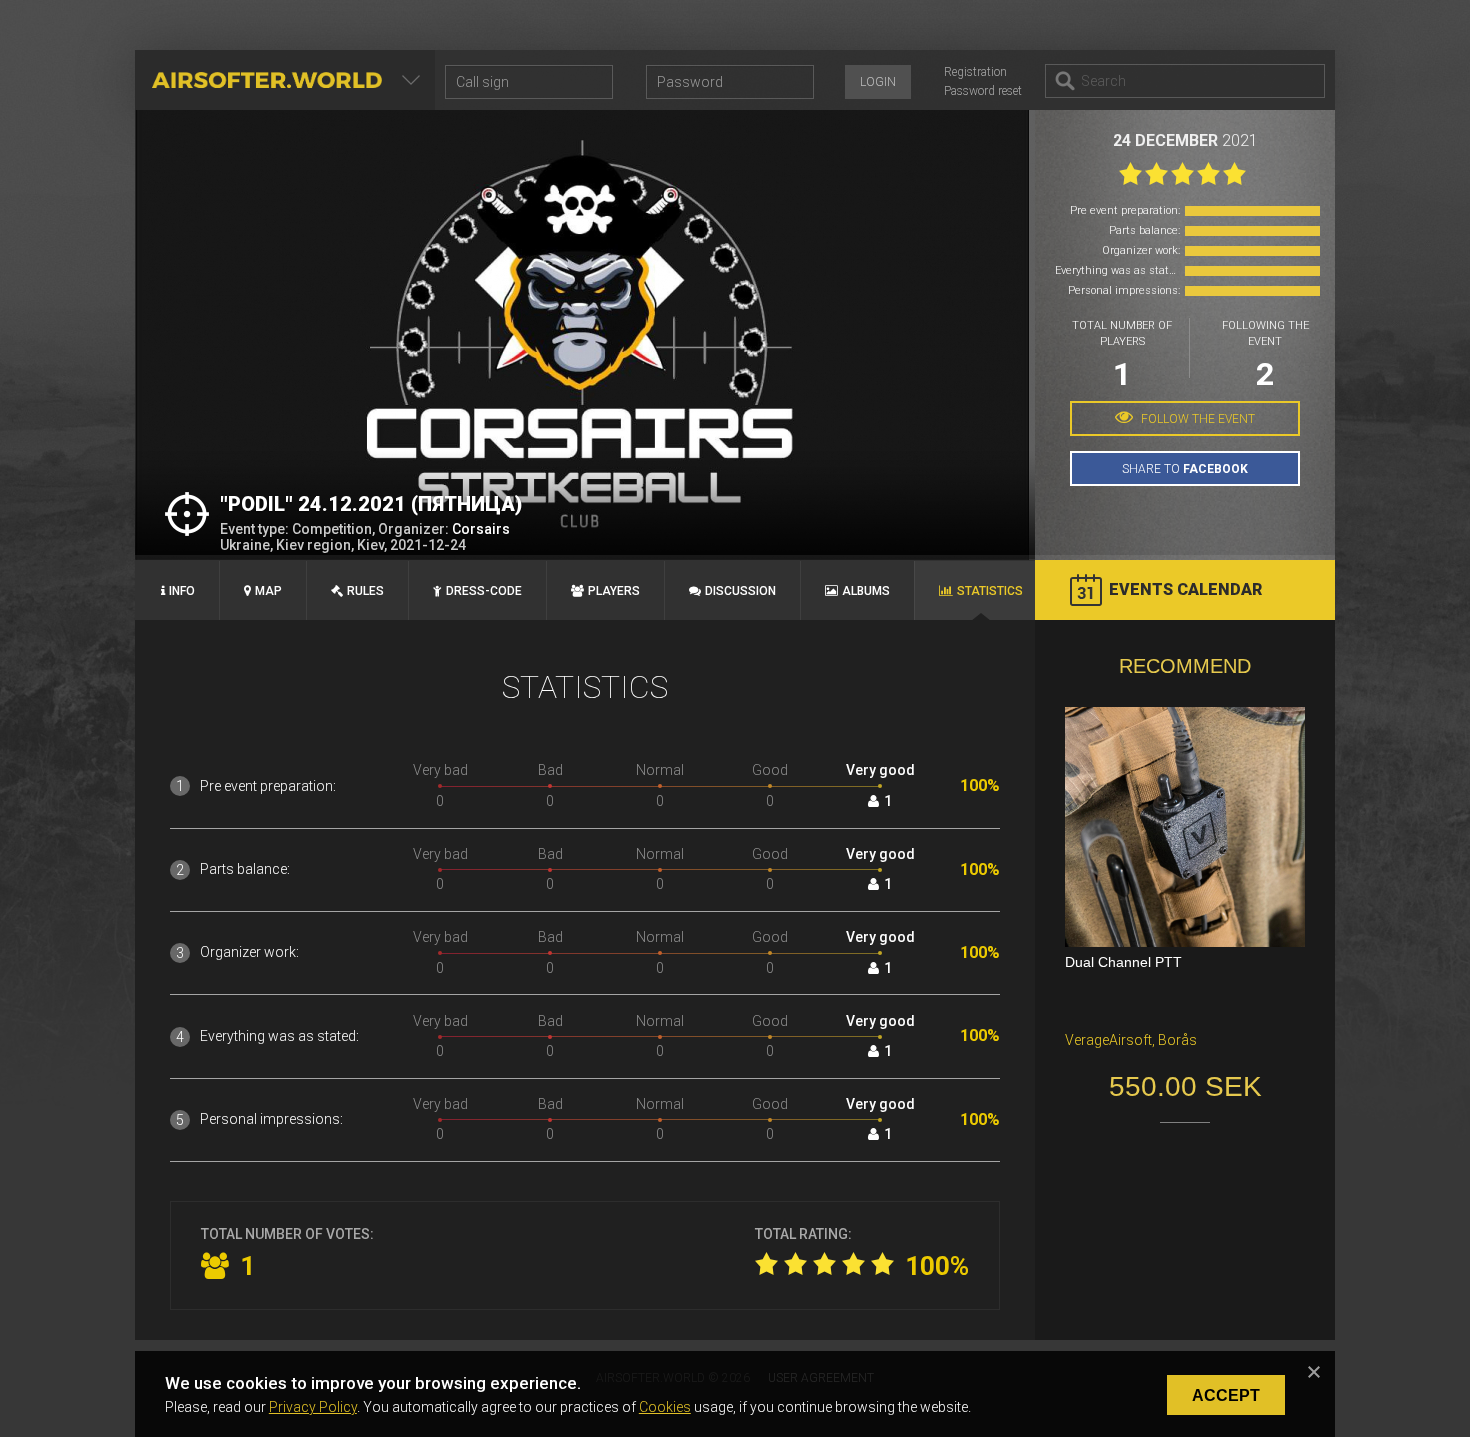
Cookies (665, 1407)
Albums (866, 591)
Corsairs (481, 529)
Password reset (983, 91)
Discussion (740, 591)
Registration (975, 72)
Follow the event (1196, 419)
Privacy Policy (313, 1407)
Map (268, 591)
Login (878, 82)
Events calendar (1185, 589)
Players (614, 591)
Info (182, 591)
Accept (1226, 1395)
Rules (365, 591)
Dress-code (484, 591)
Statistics (990, 591)
